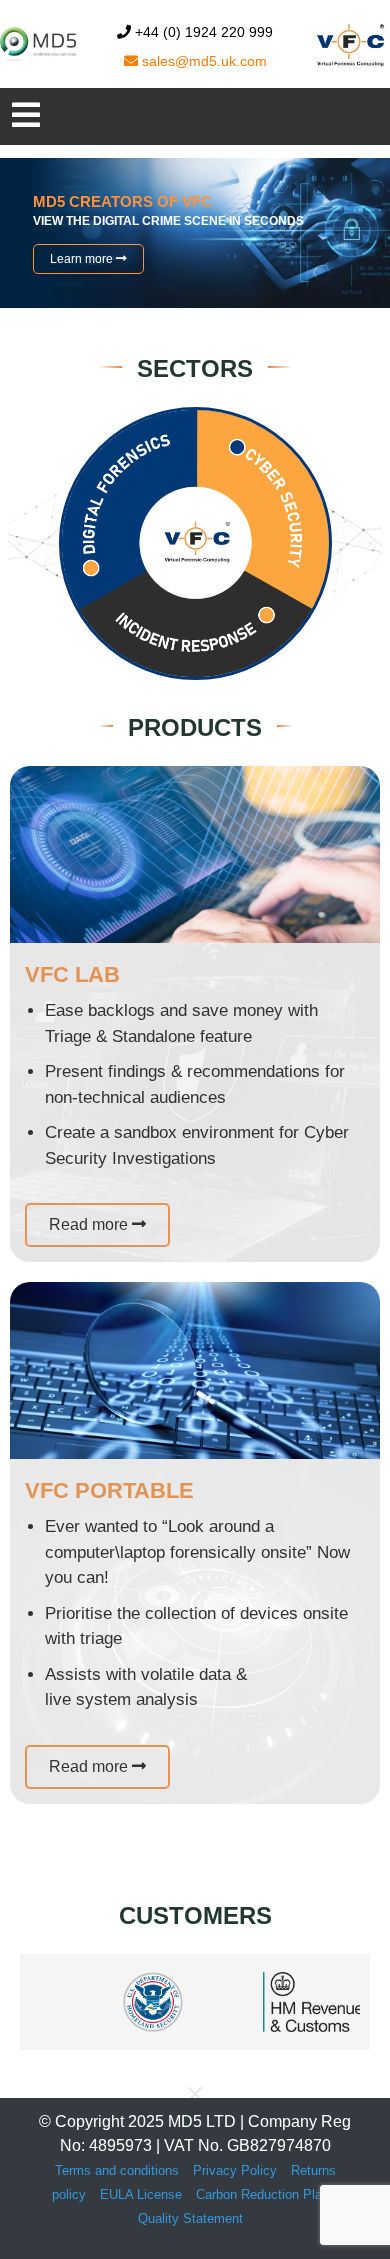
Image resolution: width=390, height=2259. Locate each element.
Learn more (83, 259)
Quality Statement (190, 2218)
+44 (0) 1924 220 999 (202, 32)
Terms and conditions (117, 2170)
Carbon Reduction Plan (262, 2194)
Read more (90, 1224)
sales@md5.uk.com (202, 61)
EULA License (141, 2194)
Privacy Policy (235, 2170)
